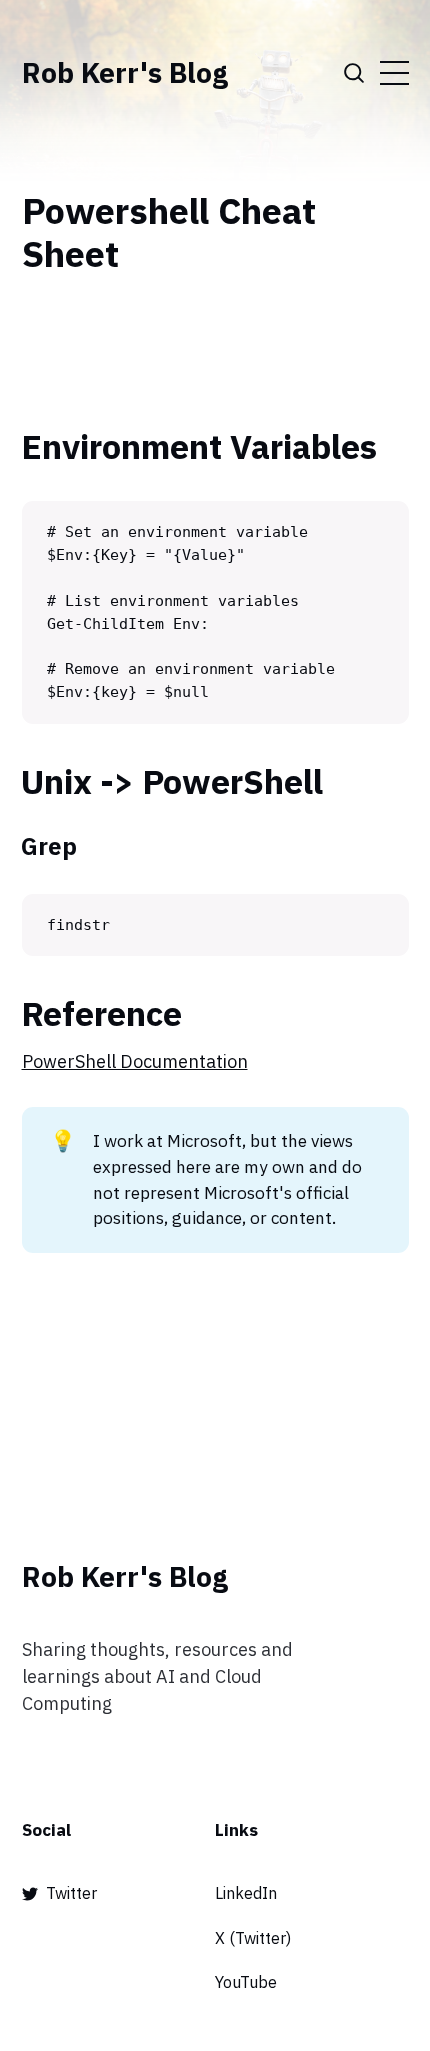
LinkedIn (246, 1893)
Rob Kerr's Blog (125, 73)
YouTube (246, 1982)
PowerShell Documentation (135, 1061)
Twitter (71, 1893)
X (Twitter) (253, 1938)
